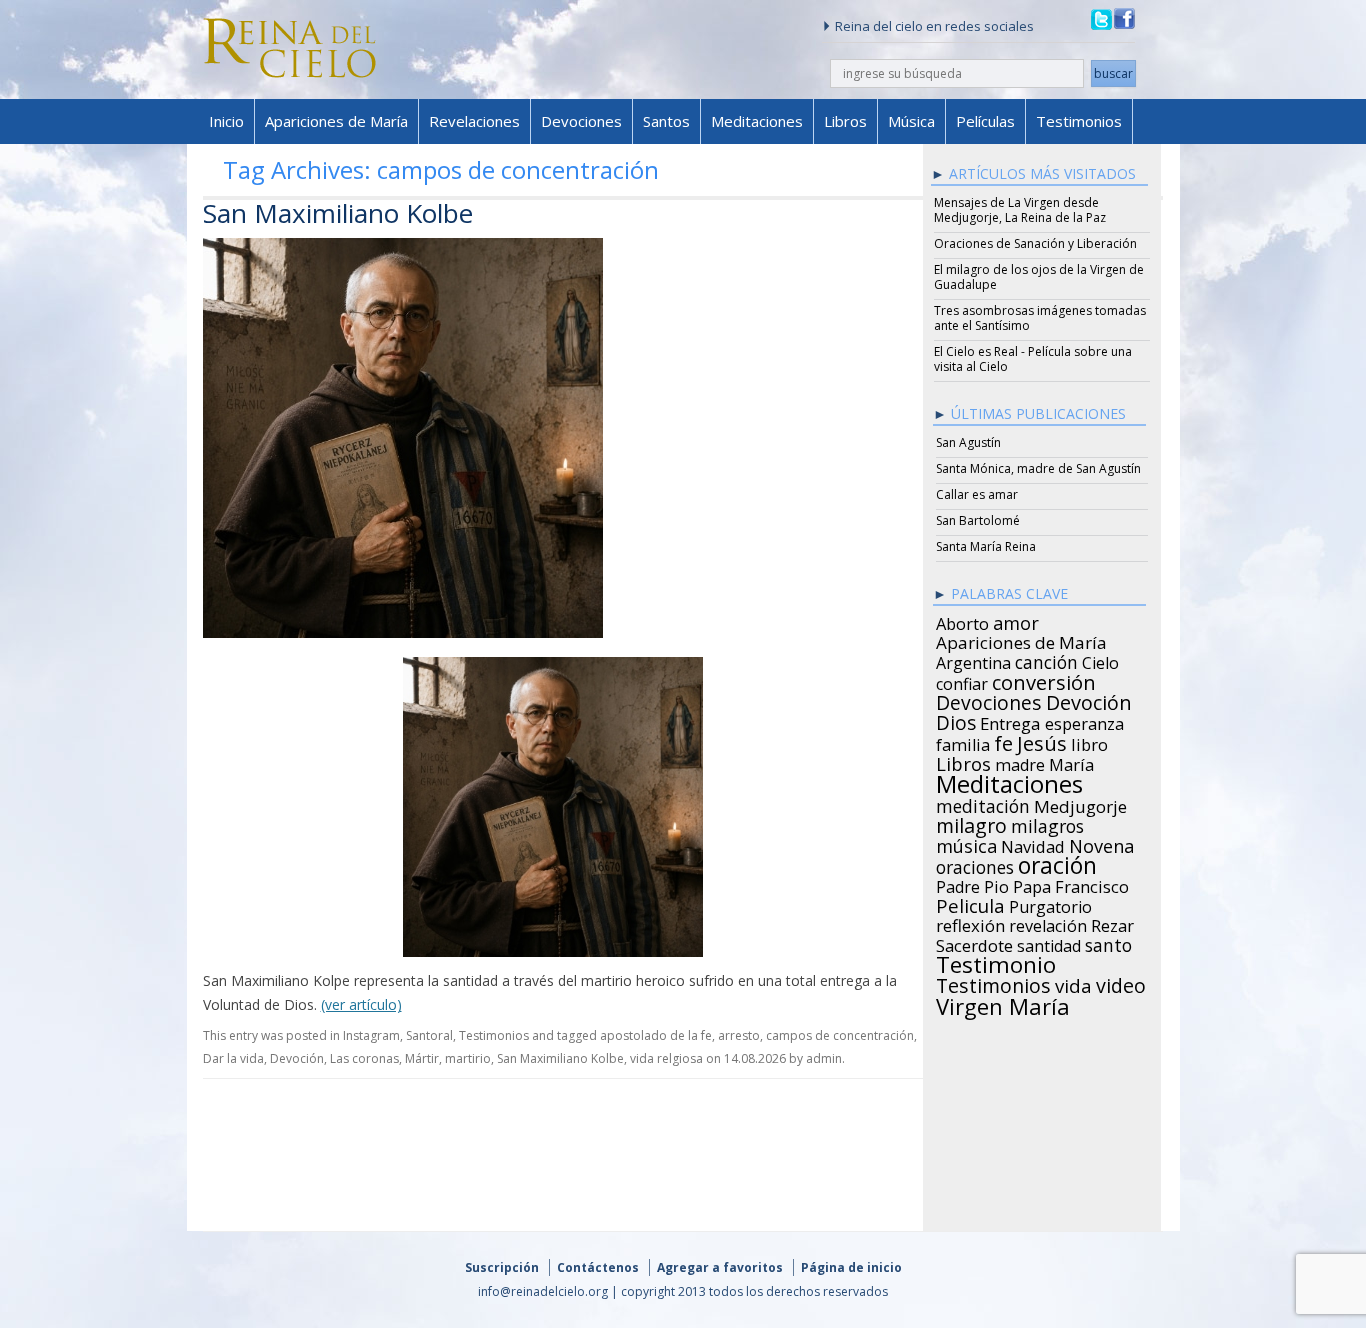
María (1071, 762)
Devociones (581, 121)
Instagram (371, 1035)
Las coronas (364, 1058)
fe (1003, 741)
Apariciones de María (336, 121)
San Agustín (968, 442)
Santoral (429, 1035)
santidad (1049, 943)
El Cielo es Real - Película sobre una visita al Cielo (1033, 359)
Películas (985, 121)
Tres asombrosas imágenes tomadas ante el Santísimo (1040, 318)
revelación (1048, 923)
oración (1057, 863)
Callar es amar (977, 494)
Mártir (422, 1058)
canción (1046, 659)
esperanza (1084, 721)
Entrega (1010, 721)
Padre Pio (972, 884)
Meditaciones (757, 121)
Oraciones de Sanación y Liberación (1035, 243)
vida (1073, 983)
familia (963, 742)
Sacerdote (974, 943)
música (966, 843)
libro (1089, 742)
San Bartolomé (978, 520)
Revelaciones (474, 121)
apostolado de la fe (656, 1035)
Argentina (973, 660)
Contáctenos (598, 1267)
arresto (739, 1035)
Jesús (1042, 740)
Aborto (962, 621)
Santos (666, 121)
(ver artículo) (361, 1004)
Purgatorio (1050, 904)
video (1121, 983)
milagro (971, 823)
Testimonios (1079, 121)
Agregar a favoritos (720, 1267)
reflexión (970, 923)
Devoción (297, 1058)
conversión (1044, 679)
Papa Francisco (1071, 884)
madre (1020, 762)
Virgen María (1003, 1003)
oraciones (975, 864)
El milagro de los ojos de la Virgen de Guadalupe (1039, 277)
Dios (956, 720)
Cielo (1100, 660)
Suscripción (502, 1267)
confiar (962, 681)
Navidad (1033, 844)
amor (1016, 620)
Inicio (226, 121)
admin (824, 1058)
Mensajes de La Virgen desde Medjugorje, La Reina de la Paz (1020, 210)
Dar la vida (233, 1058)
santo (1108, 942)
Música (911, 121)
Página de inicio (851, 1267)
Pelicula (970, 903)
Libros (845, 121)
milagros (1047, 823)
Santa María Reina (986, 546)
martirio (468, 1058)
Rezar (1112, 923)
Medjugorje (1080, 804)
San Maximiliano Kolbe (338, 213)
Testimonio (996, 962)
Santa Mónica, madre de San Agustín (1038, 468)
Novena (1101, 843)
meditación (983, 803)
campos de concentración (840, 1035)
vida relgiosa (666, 1058)
